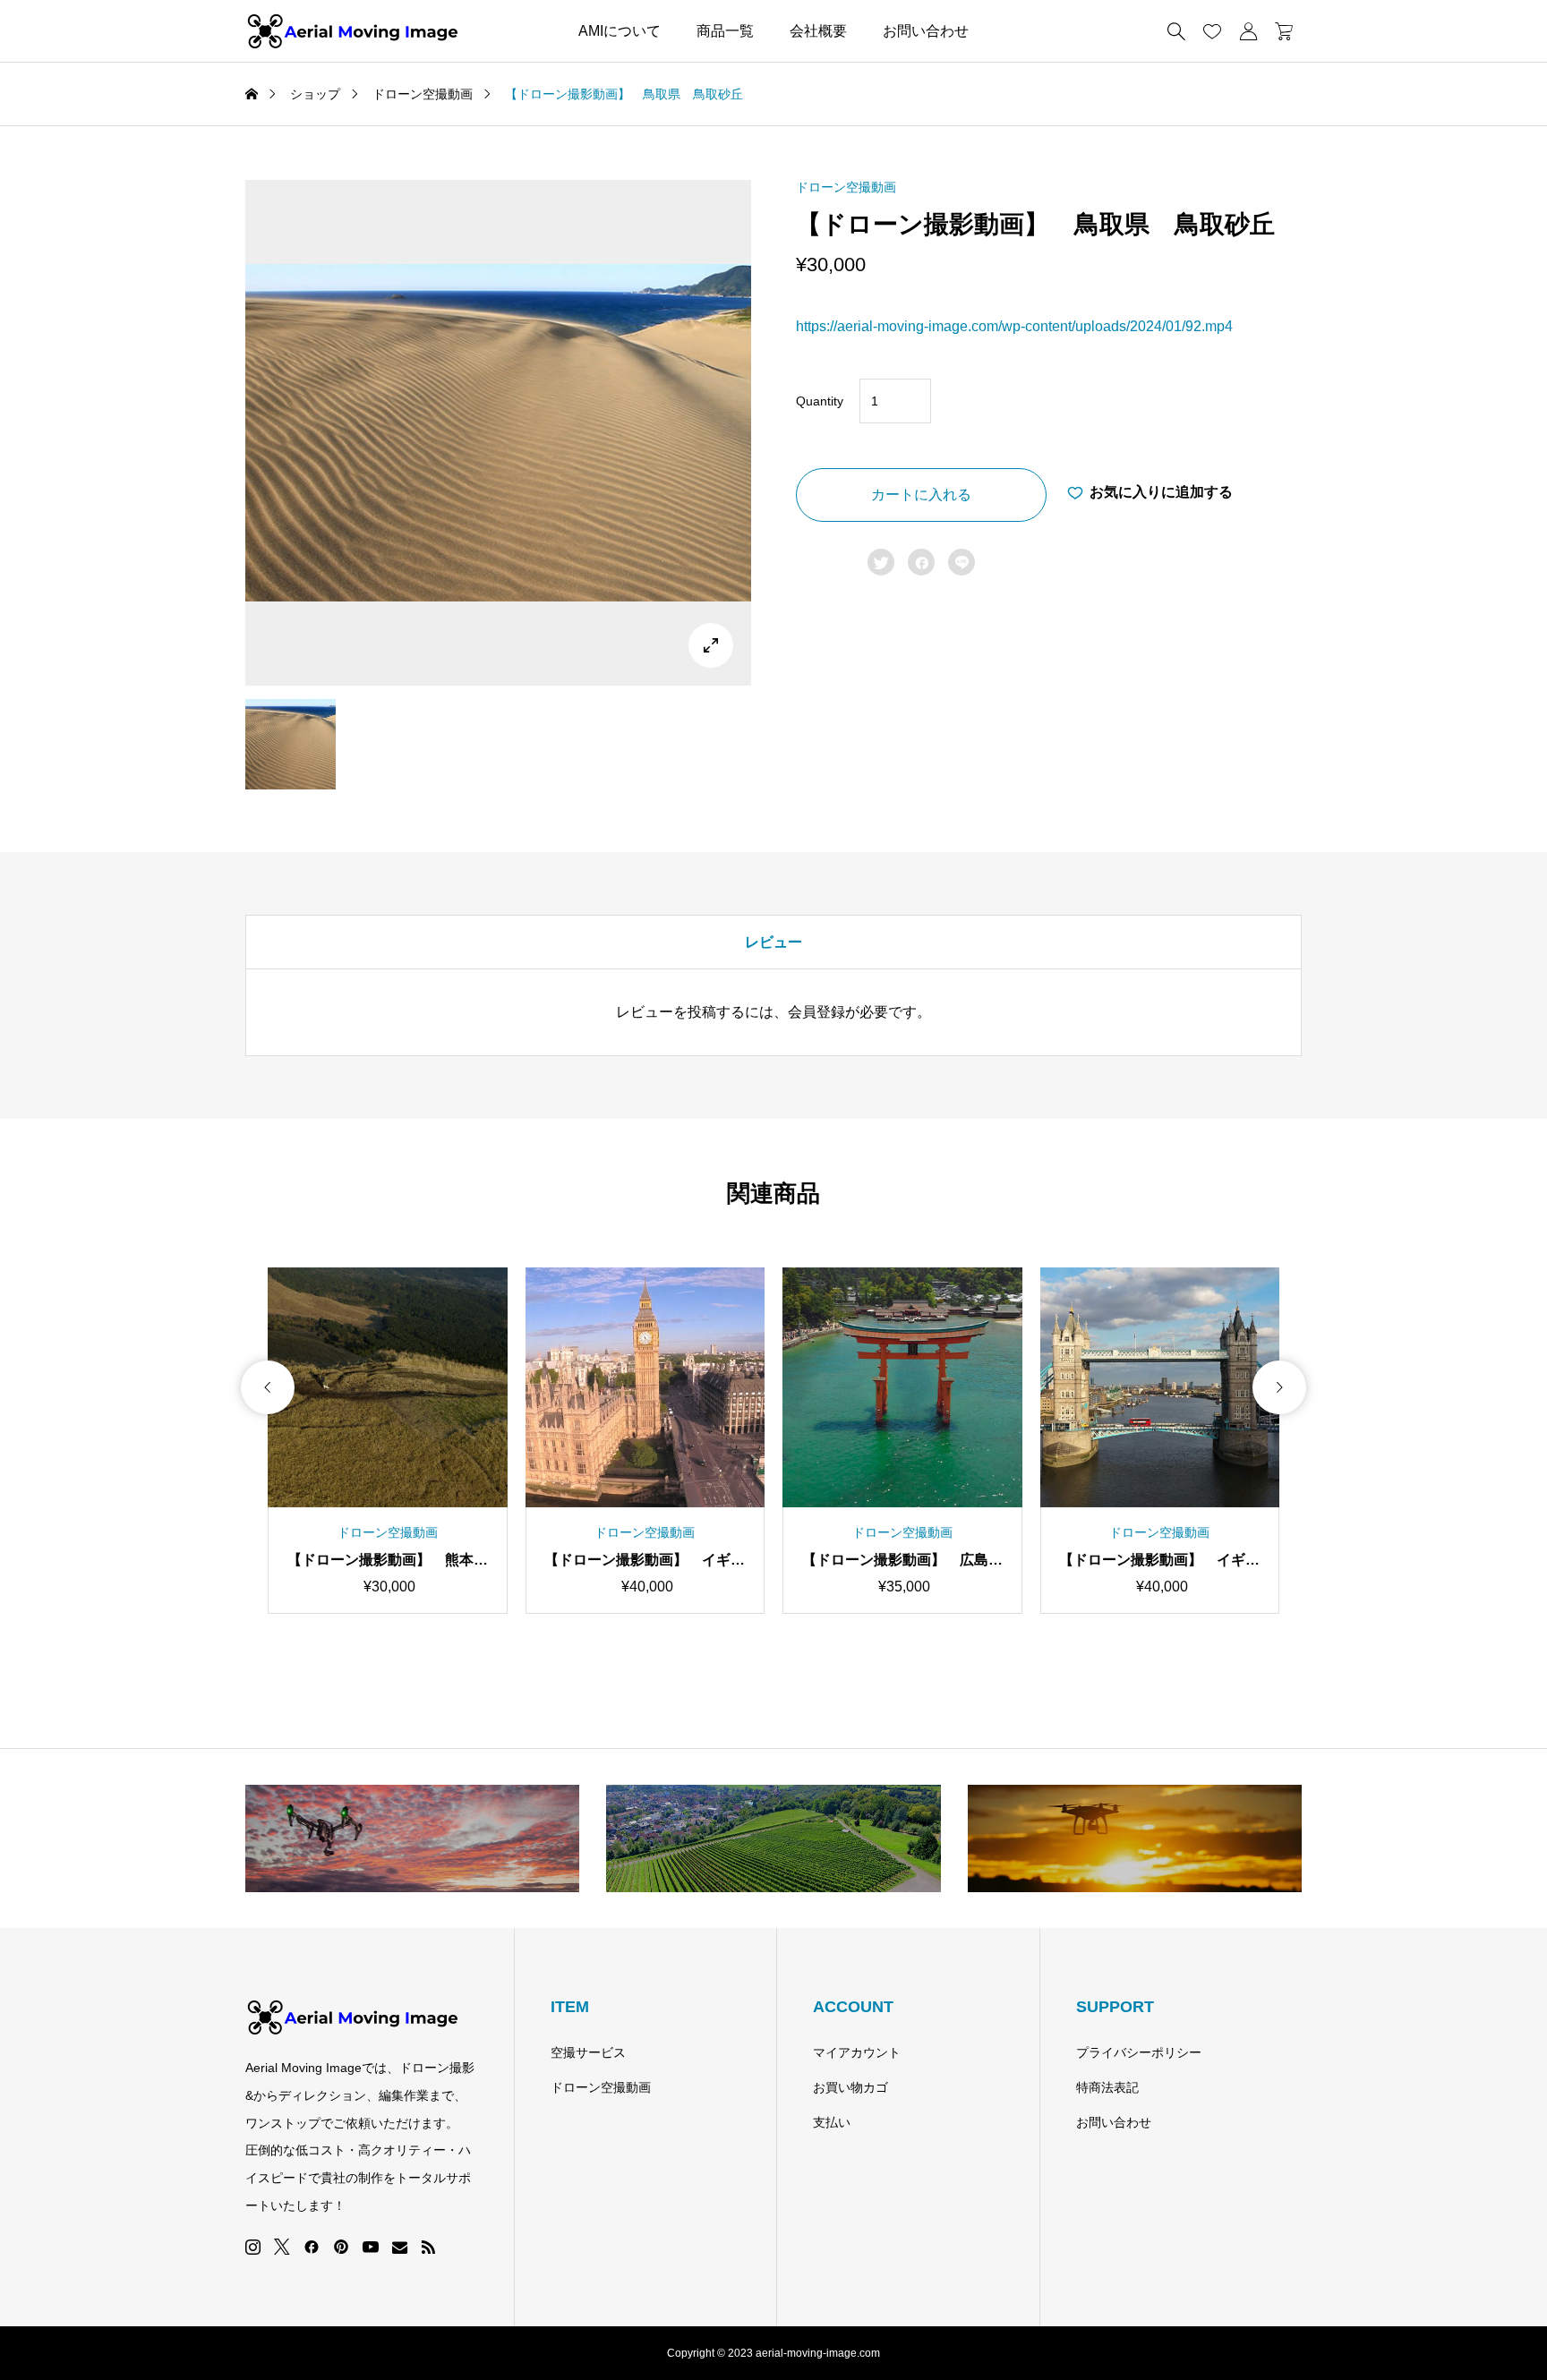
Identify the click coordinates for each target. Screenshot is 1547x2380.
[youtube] (371, 2247)
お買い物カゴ (850, 2087)
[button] (268, 1387)
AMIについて (620, 31)
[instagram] (253, 2248)
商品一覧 (725, 31)
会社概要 (818, 31)
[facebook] (312, 2247)
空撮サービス (588, 2052)
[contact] (400, 2247)
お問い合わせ (926, 31)
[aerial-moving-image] (353, 31)
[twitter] (282, 2247)
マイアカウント (857, 2052)
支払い (832, 2122)
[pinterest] (341, 2247)
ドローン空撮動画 (846, 187)
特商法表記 (1107, 2087)
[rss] (428, 2247)
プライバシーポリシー (1139, 2052)
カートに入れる (921, 495)
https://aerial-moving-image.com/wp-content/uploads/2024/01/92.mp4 (1014, 326)
